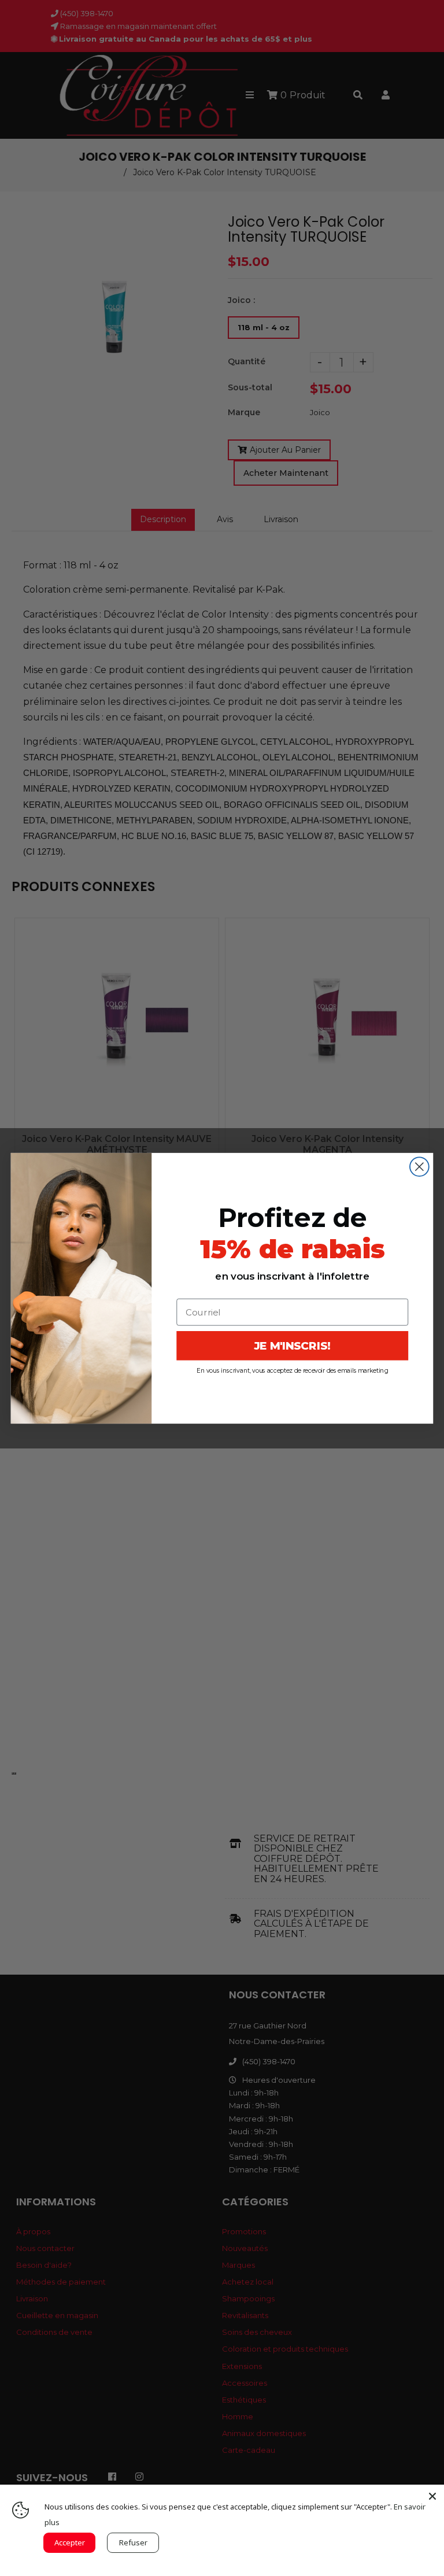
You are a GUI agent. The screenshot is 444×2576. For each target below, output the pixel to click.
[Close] (432, 2496)
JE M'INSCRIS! (293, 1346)
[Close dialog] (419, 1167)
